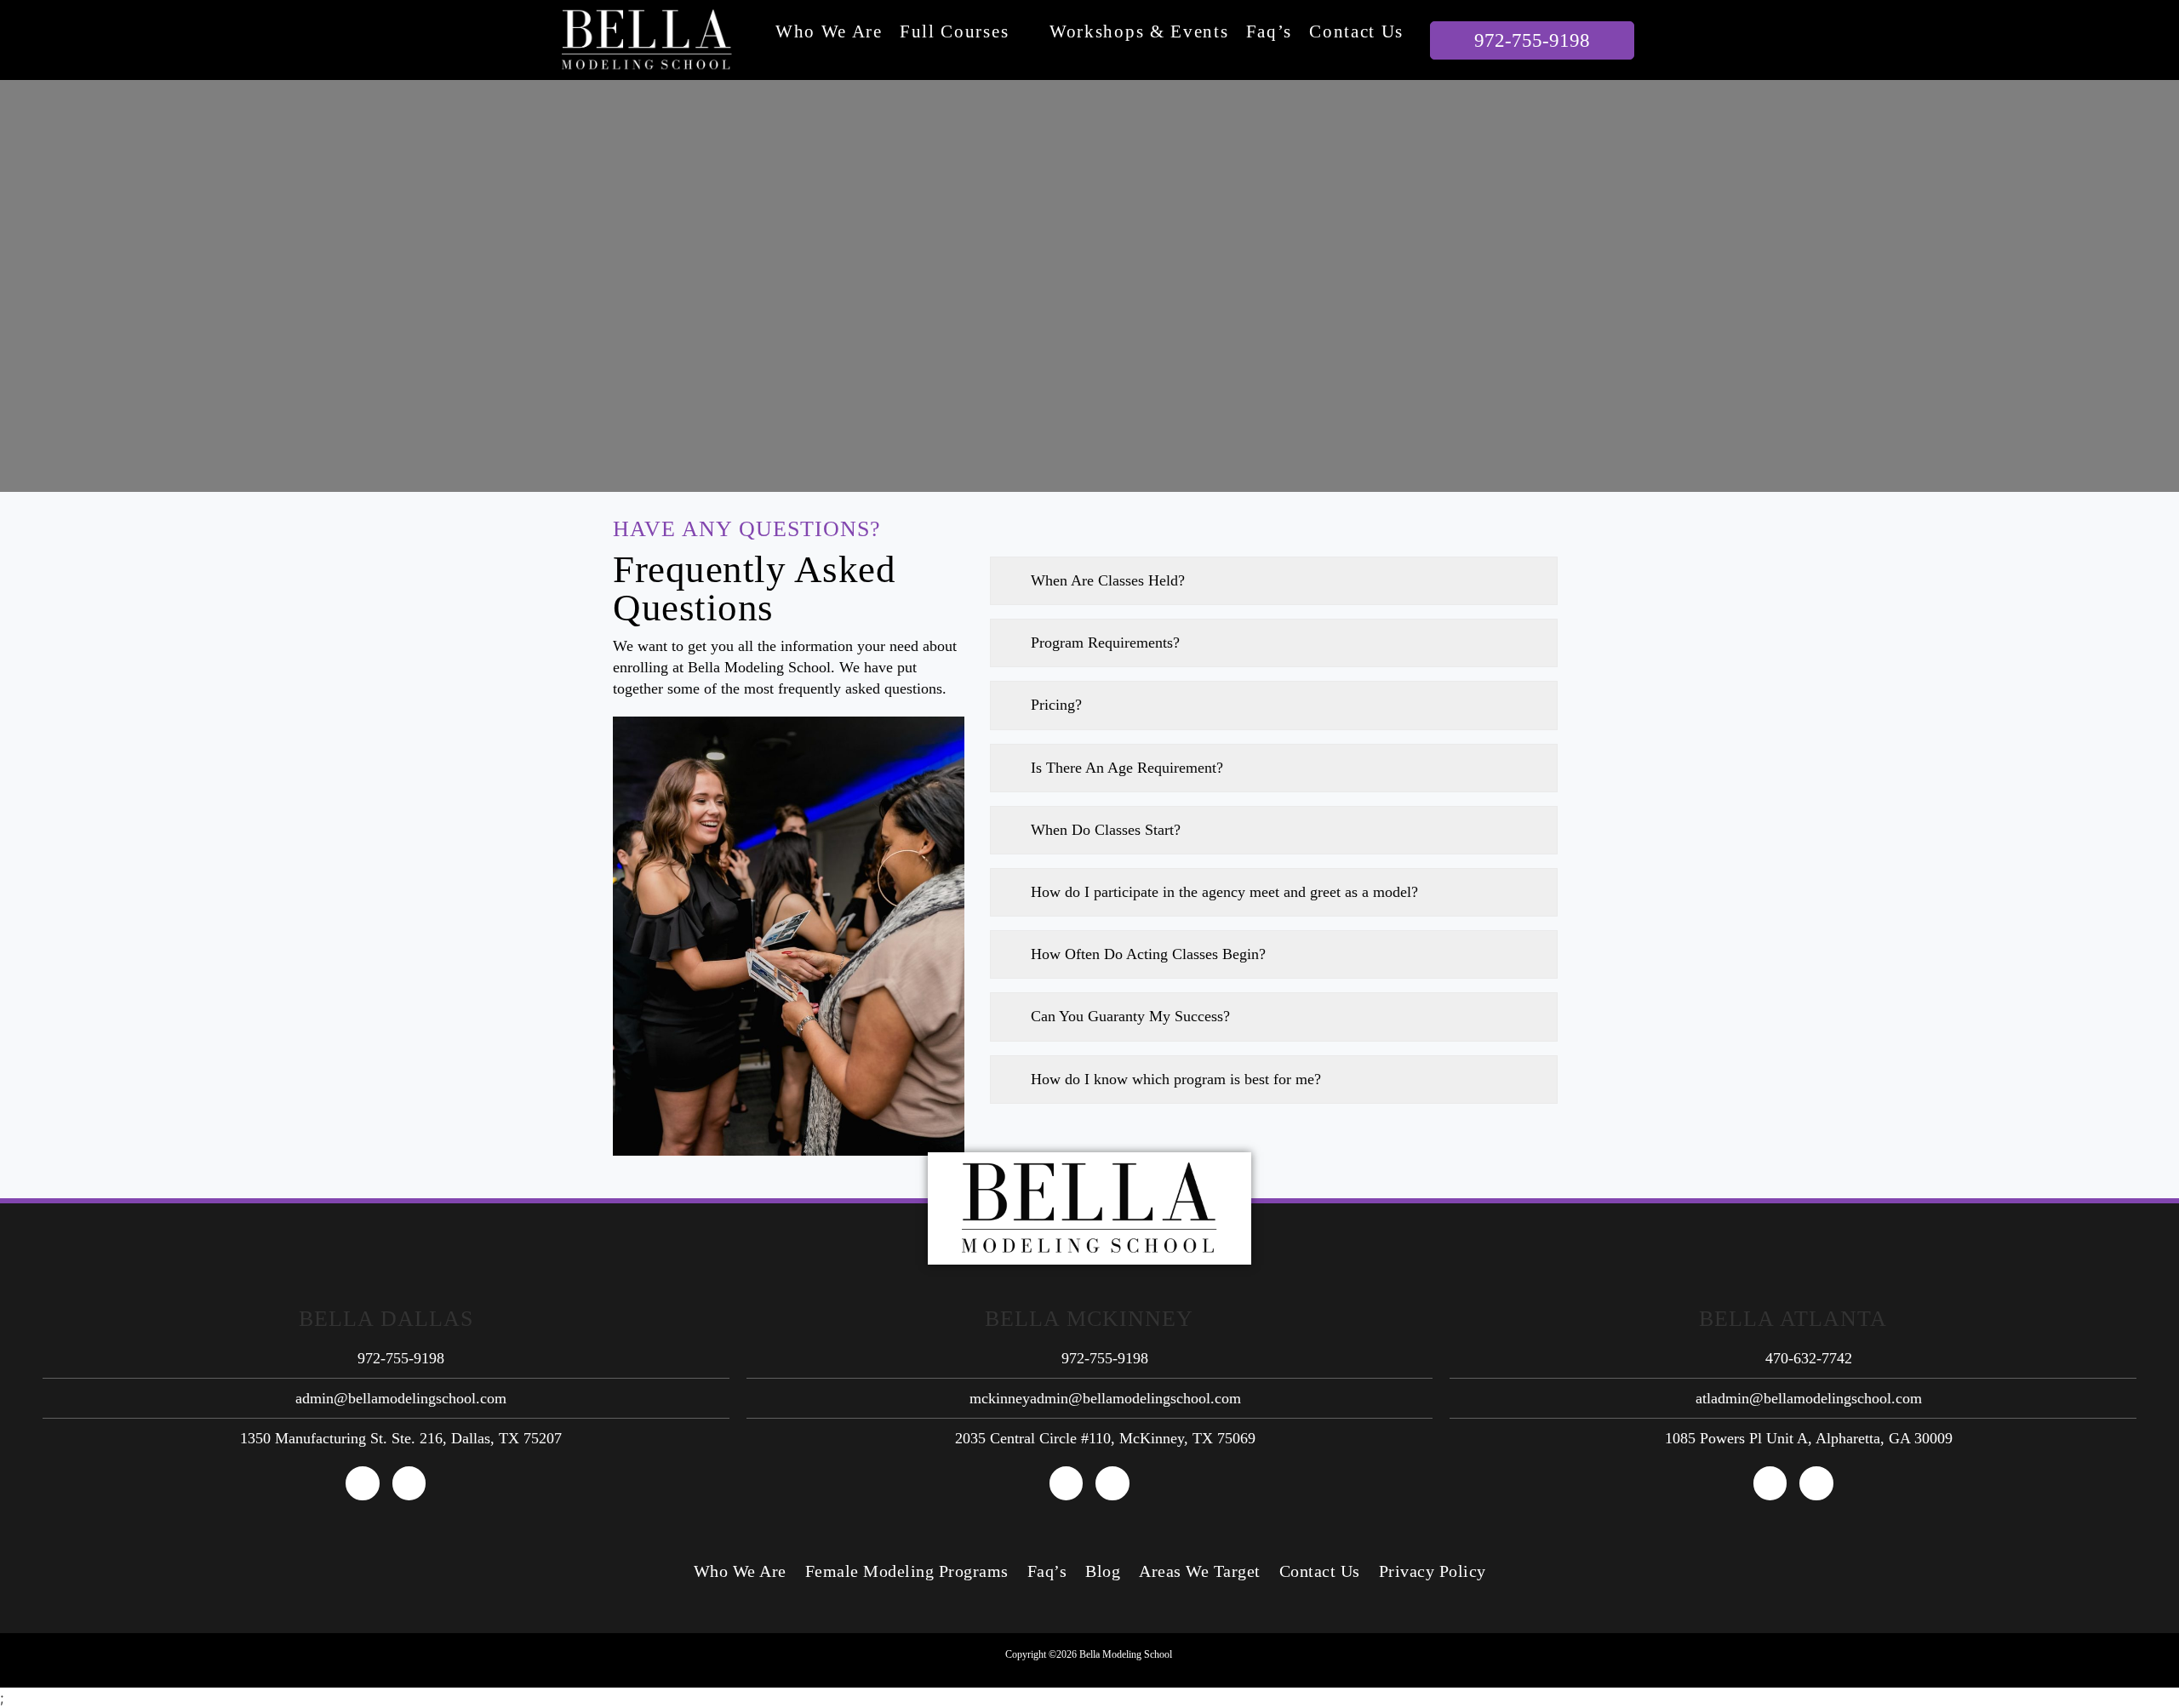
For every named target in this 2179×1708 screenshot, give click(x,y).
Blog (1103, 1571)
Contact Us (1356, 31)
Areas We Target (1200, 1571)
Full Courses (954, 31)
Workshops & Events (1139, 31)
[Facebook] (363, 1483)
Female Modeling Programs (907, 1571)
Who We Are (829, 31)
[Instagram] (409, 1483)
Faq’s (1270, 31)
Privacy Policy (1433, 1571)
